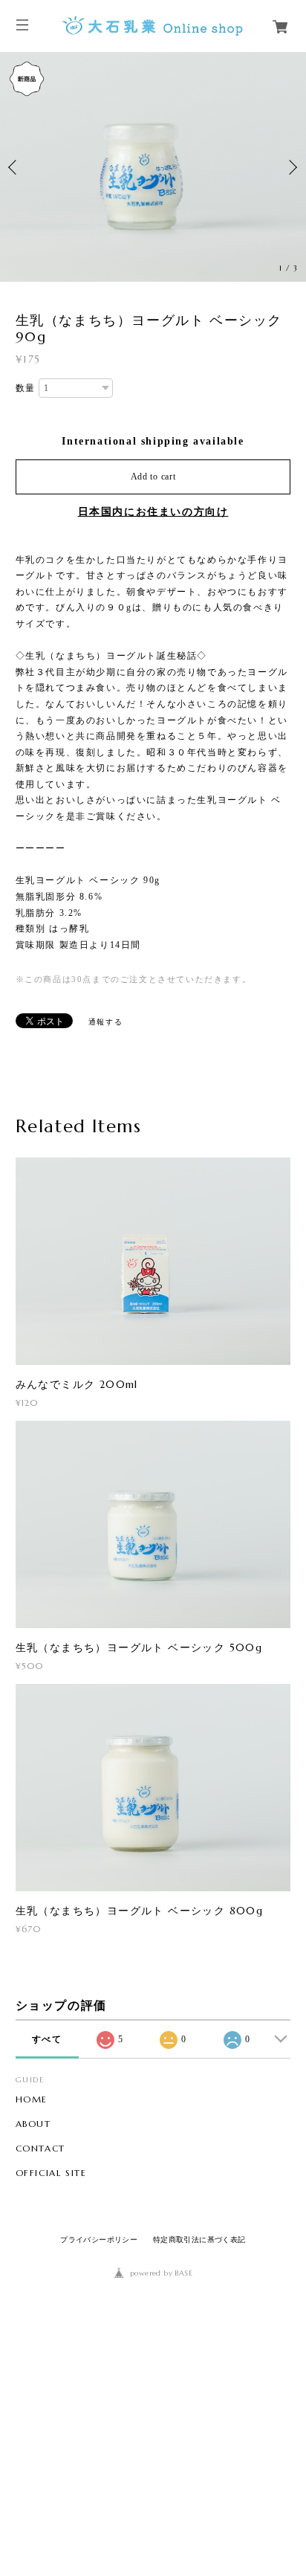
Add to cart (153, 477)
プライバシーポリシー (99, 2240)
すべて (47, 2039)
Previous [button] (15, 167)
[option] (153, 167)
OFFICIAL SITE (51, 2173)
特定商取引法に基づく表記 (199, 2240)
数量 (26, 388)
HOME (32, 2099)
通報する (105, 1022)
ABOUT (33, 2124)
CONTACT (40, 2149)
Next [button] (291, 167)
